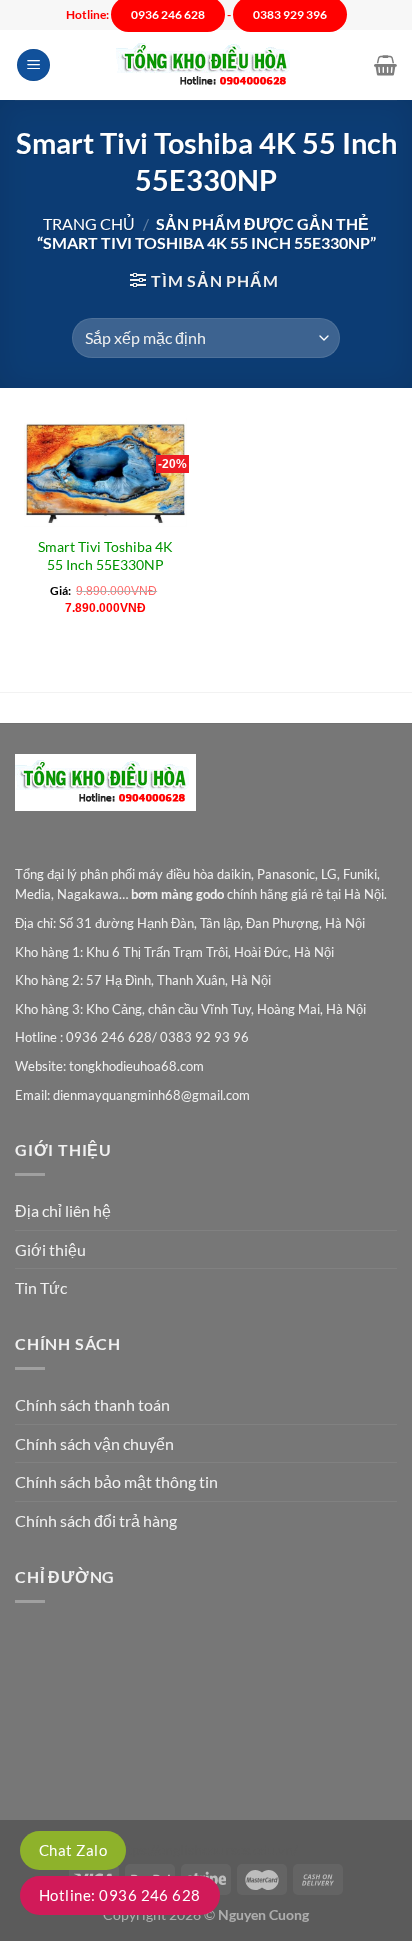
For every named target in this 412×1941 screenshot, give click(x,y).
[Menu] (33, 65)
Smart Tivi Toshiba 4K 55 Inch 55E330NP (105, 556)
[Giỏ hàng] (385, 65)
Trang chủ (89, 223)
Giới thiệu (50, 1249)
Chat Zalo (73, 1850)
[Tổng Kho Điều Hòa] (206, 65)
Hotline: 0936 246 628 (120, 1895)
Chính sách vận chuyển (94, 1443)
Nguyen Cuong (263, 1914)
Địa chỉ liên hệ (63, 1210)
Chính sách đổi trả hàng (96, 1520)
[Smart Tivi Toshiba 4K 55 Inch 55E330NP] (105, 472)
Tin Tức (41, 1287)
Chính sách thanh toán (92, 1404)
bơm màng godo (177, 894)
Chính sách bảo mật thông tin (116, 1481)
